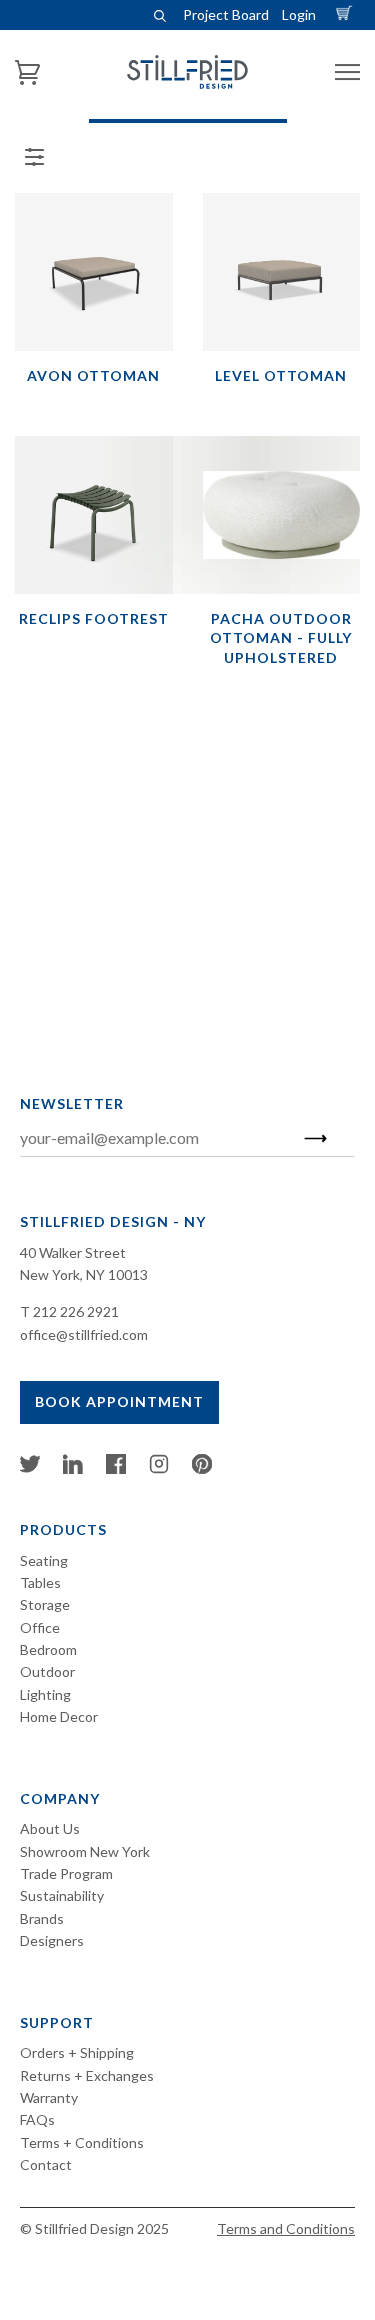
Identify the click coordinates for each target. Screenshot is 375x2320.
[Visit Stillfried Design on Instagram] (159, 1468)
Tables (40, 1582)
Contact (46, 2164)
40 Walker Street (73, 1252)
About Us (50, 1828)
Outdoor (47, 1671)
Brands (42, 1918)
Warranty (49, 2097)
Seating (44, 1560)
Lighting (45, 1694)
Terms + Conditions (82, 2142)
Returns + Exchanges (87, 2075)
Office (40, 1627)
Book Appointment (119, 1401)
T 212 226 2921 (69, 1311)
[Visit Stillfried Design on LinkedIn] (73, 1468)
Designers (52, 1940)
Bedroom (48, 1649)
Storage (45, 1604)
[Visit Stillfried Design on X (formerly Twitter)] (30, 1468)
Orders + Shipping (77, 2052)
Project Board (226, 14)
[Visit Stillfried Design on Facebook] (116, 1468)
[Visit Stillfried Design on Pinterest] (202, 1468)
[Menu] (347, 72)
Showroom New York (85, 1851)
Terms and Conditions (286, 2228)
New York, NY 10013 (84, 1274)
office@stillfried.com (84, 1334)
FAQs (37, 2119)
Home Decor (59, 1716)
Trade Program (66, 1873)
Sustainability (62, 1895)
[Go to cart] (347, 14)
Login (299, 14)
